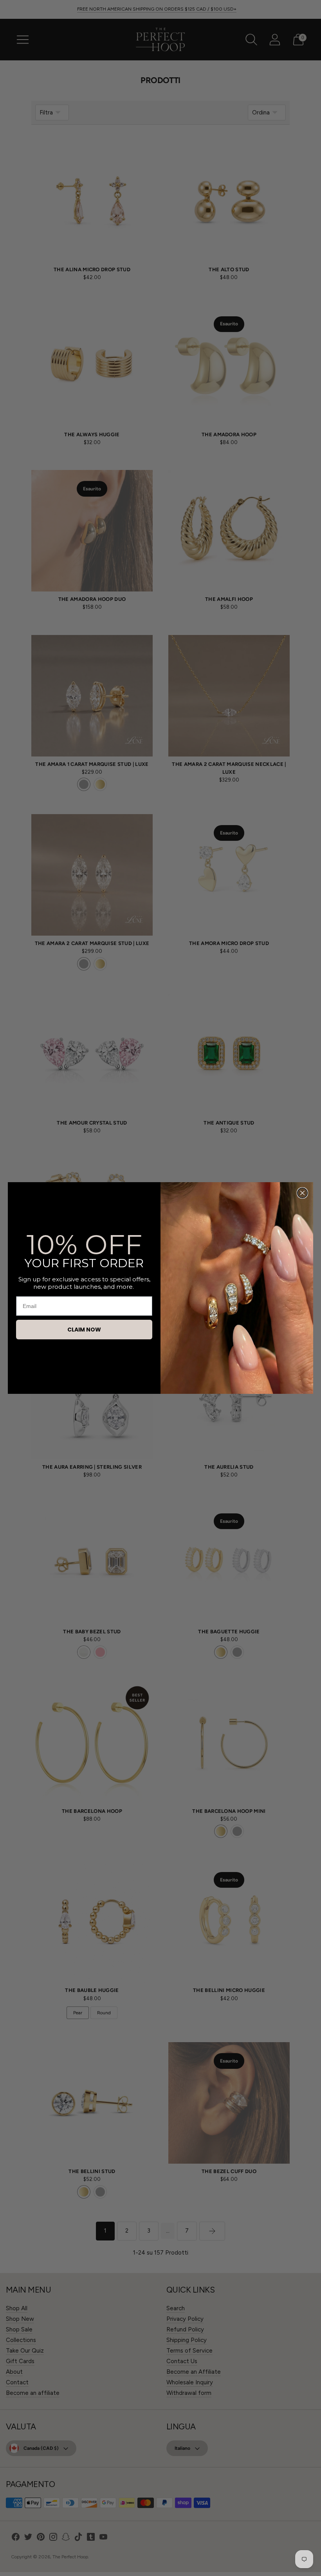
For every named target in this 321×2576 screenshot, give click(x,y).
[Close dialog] (302, 1193)
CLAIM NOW (84, 1330)
